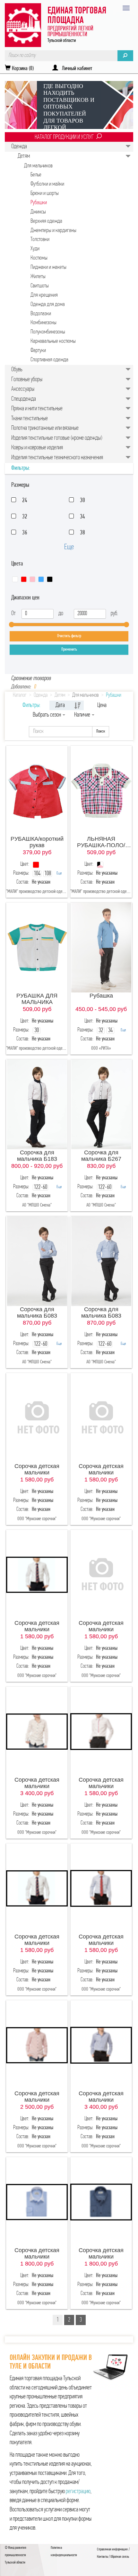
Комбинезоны (43, 323)
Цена (102, 705)
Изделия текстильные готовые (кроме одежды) (57, 438)
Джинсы (38, 212)
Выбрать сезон (47, 715)
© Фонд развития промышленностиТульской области (16, 2555)
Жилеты (38, 277)
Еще (69, 547)
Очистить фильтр (69, 636)
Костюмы (39, 258)
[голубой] (41, 579)
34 (82, 517)
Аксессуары (23, 389)
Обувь (17, 370)
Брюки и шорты (45, 193)
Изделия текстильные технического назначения (57, 458)
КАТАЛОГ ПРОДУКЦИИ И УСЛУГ (64, 137)
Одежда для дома (48, 305)
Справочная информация (112, 2549)
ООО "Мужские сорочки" (37, 1519)
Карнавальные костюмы (53, 341)
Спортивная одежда (49, 360)
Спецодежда (24, 399)
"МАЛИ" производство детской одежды (38, 892)
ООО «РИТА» (101, 1048)
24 (25, 501)
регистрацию (78, 2492)
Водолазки (41, 314)
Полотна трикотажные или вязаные (45, 428)
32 (25, 517)
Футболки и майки (47, 184)
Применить (69, 650)
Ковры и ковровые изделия (37, 448)
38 (82, 533)
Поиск (101, 731)
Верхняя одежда (46, 221)
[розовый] (32, 579)
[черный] (50, 579)
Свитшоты (40, 286)
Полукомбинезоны (48, 332)
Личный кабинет (75, 69)
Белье (36, 175)
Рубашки (39, 203)
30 (82, 501)
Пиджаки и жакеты (48, 267)
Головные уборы (27, 380)
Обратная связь (120, 2557)
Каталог (20, 695)
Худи (35, 249)
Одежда (19, 147)
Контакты (103, 2557)
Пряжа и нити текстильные (37, 409)
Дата (60, 705)
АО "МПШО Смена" (37, 1205)
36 (25, 533)
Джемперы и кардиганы (53, 231)
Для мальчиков (38, 166)
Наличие (83, 715)
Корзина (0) (22, 69)
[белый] (15, 579)
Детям (24, 156)
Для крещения (44, 295)
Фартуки (38, 351)
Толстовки (40, 240)
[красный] (24, 579)
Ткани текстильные (30, 419)
